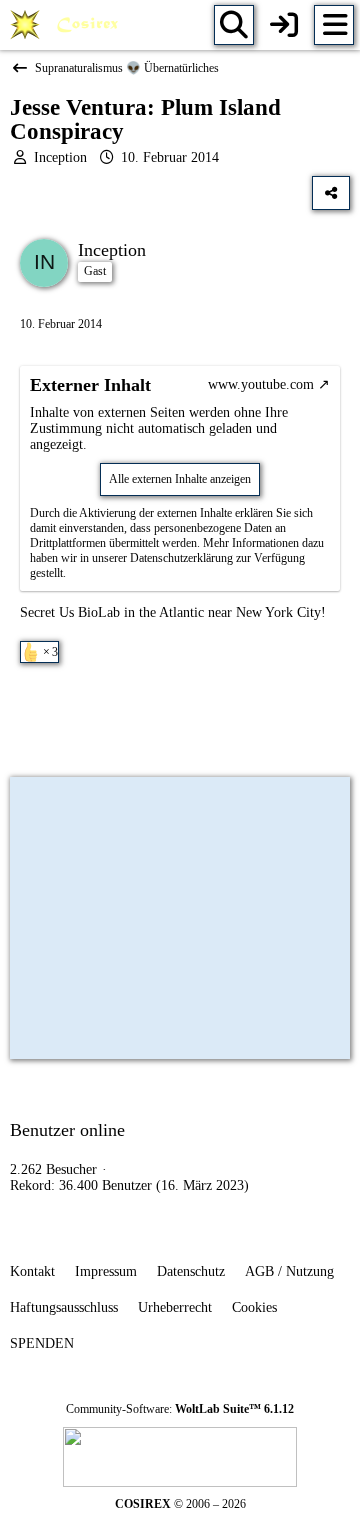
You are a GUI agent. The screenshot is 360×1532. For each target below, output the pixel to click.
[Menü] (334, 25)
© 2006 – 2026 (180, 1504)
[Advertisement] (180, 718)
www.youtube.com (261, 384)
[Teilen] (331, 193)
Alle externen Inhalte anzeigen (180, 479)
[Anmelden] (284, 25)
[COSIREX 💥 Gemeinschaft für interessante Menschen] (67, 25)
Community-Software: (180, 1409)
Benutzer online (67, 1130)
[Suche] (234, 25)
